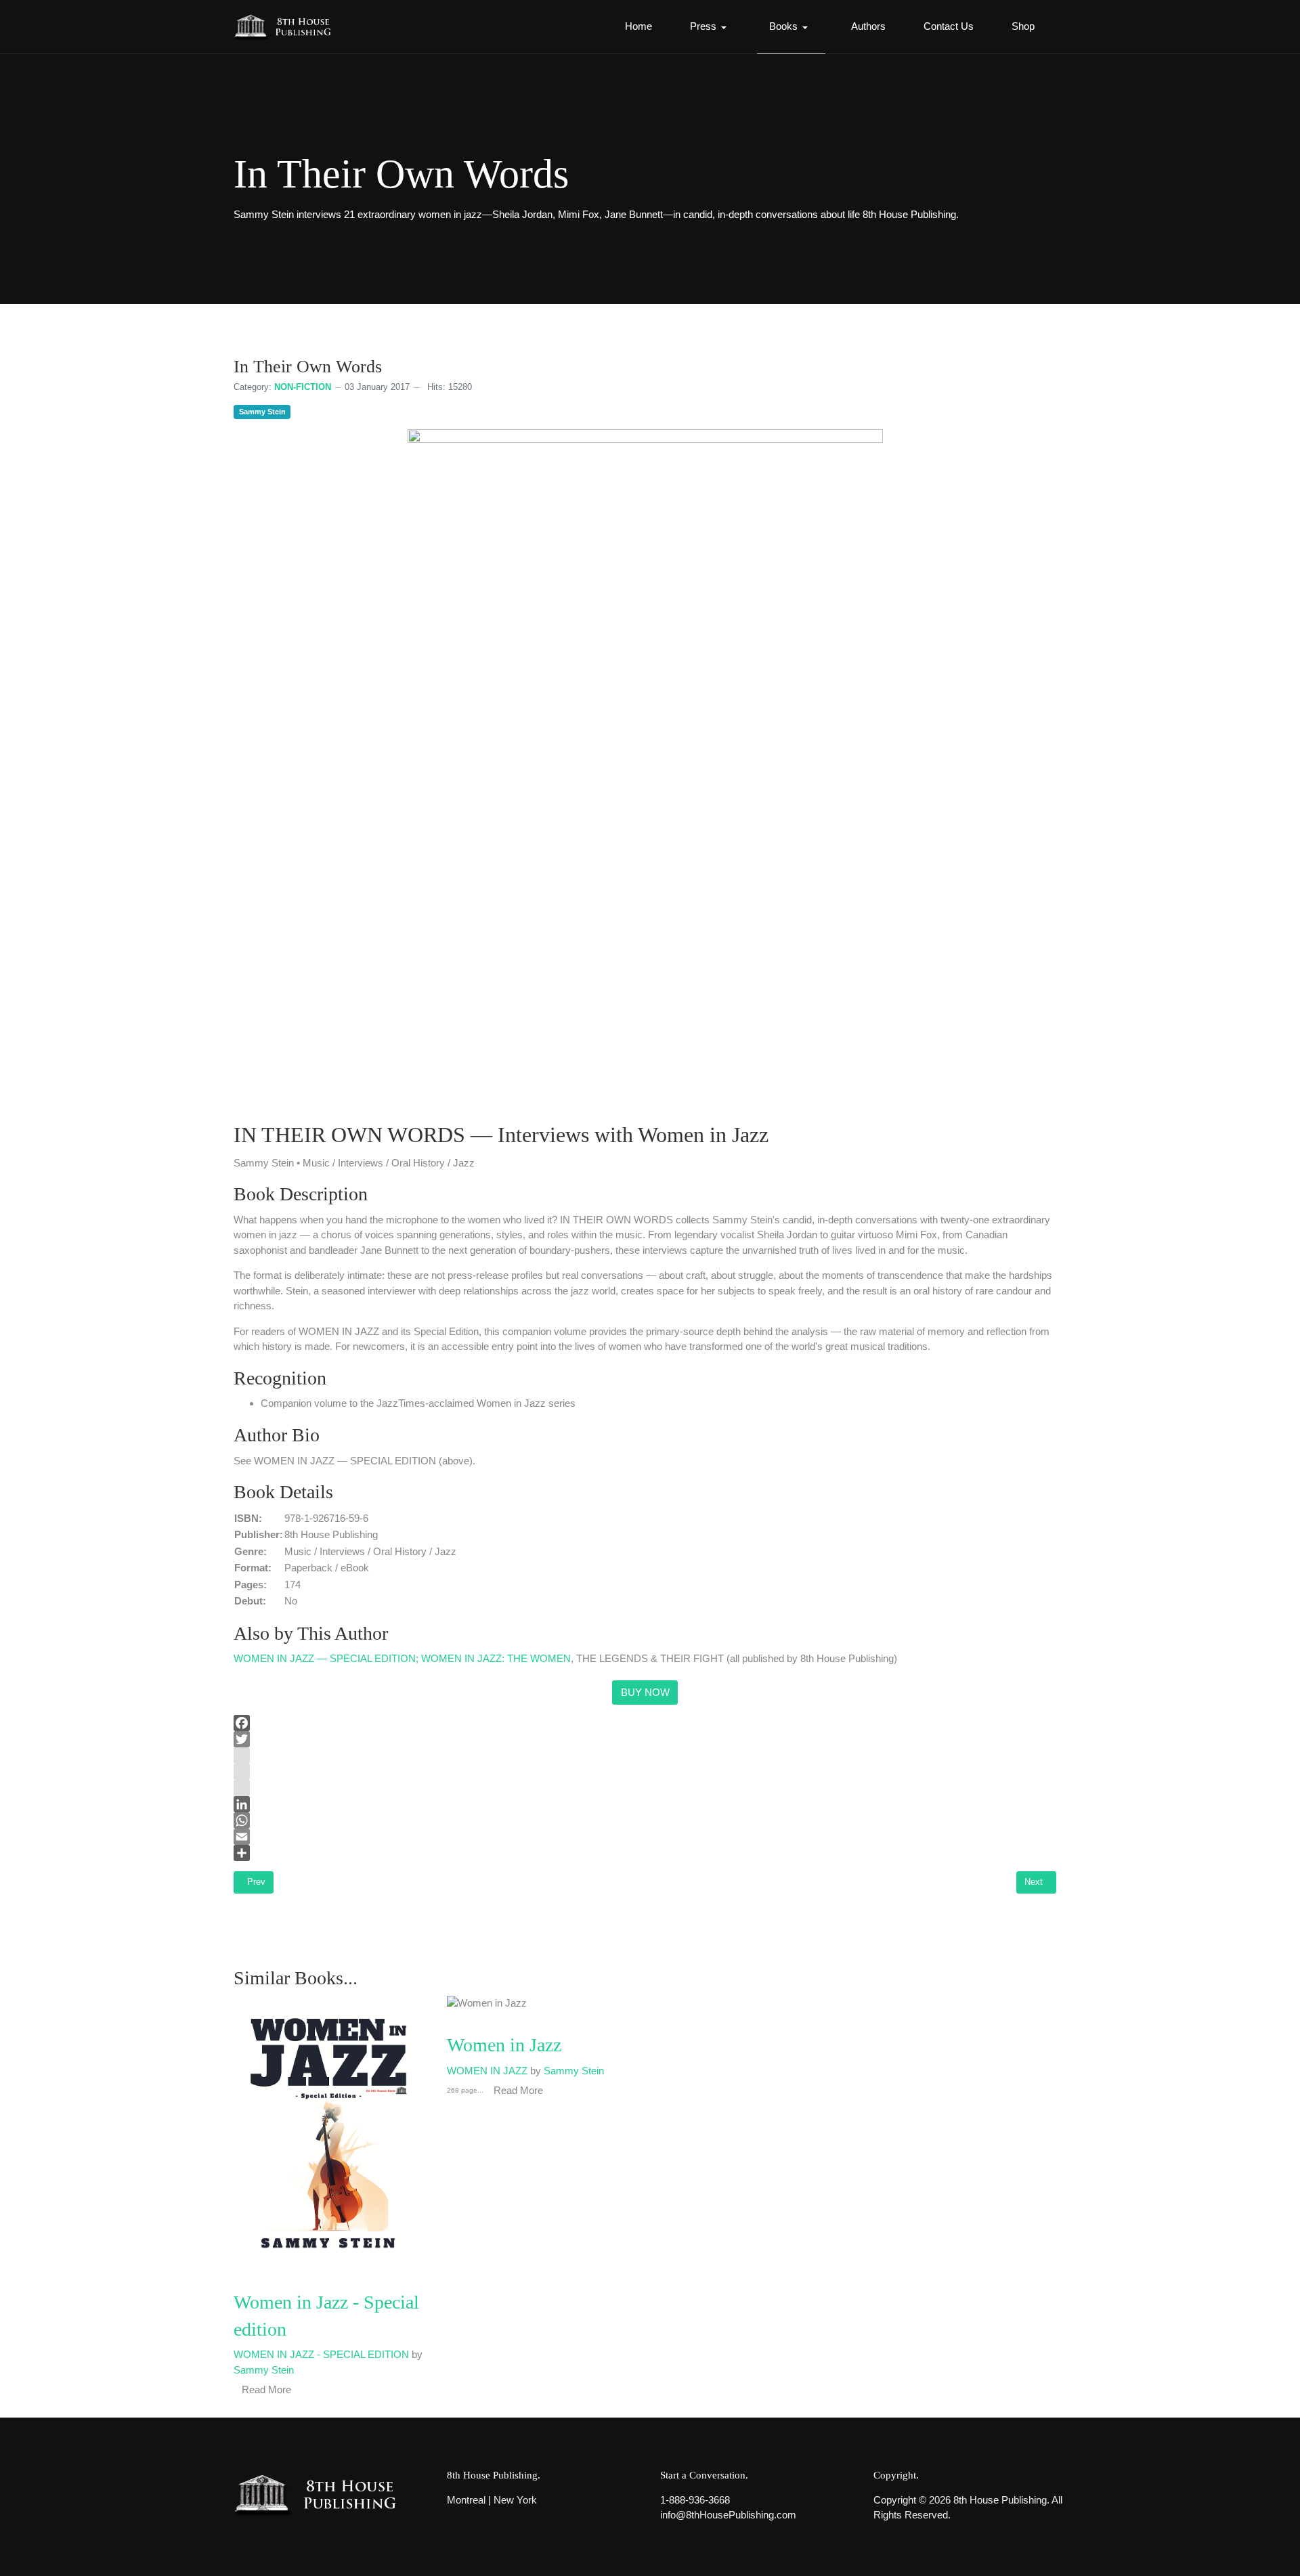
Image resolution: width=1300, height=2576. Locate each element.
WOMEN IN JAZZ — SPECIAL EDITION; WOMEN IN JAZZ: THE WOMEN (402, 1658)
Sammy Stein (262, 412)
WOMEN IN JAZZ (487, 2071)
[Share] (645, 1853)
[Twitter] (645, 1739)
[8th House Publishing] (287, 27)
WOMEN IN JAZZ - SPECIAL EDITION (321, 2354)
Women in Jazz (504, 2045)
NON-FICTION (303, 387)
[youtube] (645, 1772)
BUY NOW (645, 1692)
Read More (518, 2090)
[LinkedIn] (645, 1804)
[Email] (645, 1837)
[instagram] (645, 1755)
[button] (711, 27)
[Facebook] (645, 1723)
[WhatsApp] (645, 1820)
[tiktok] (645, 1788)
